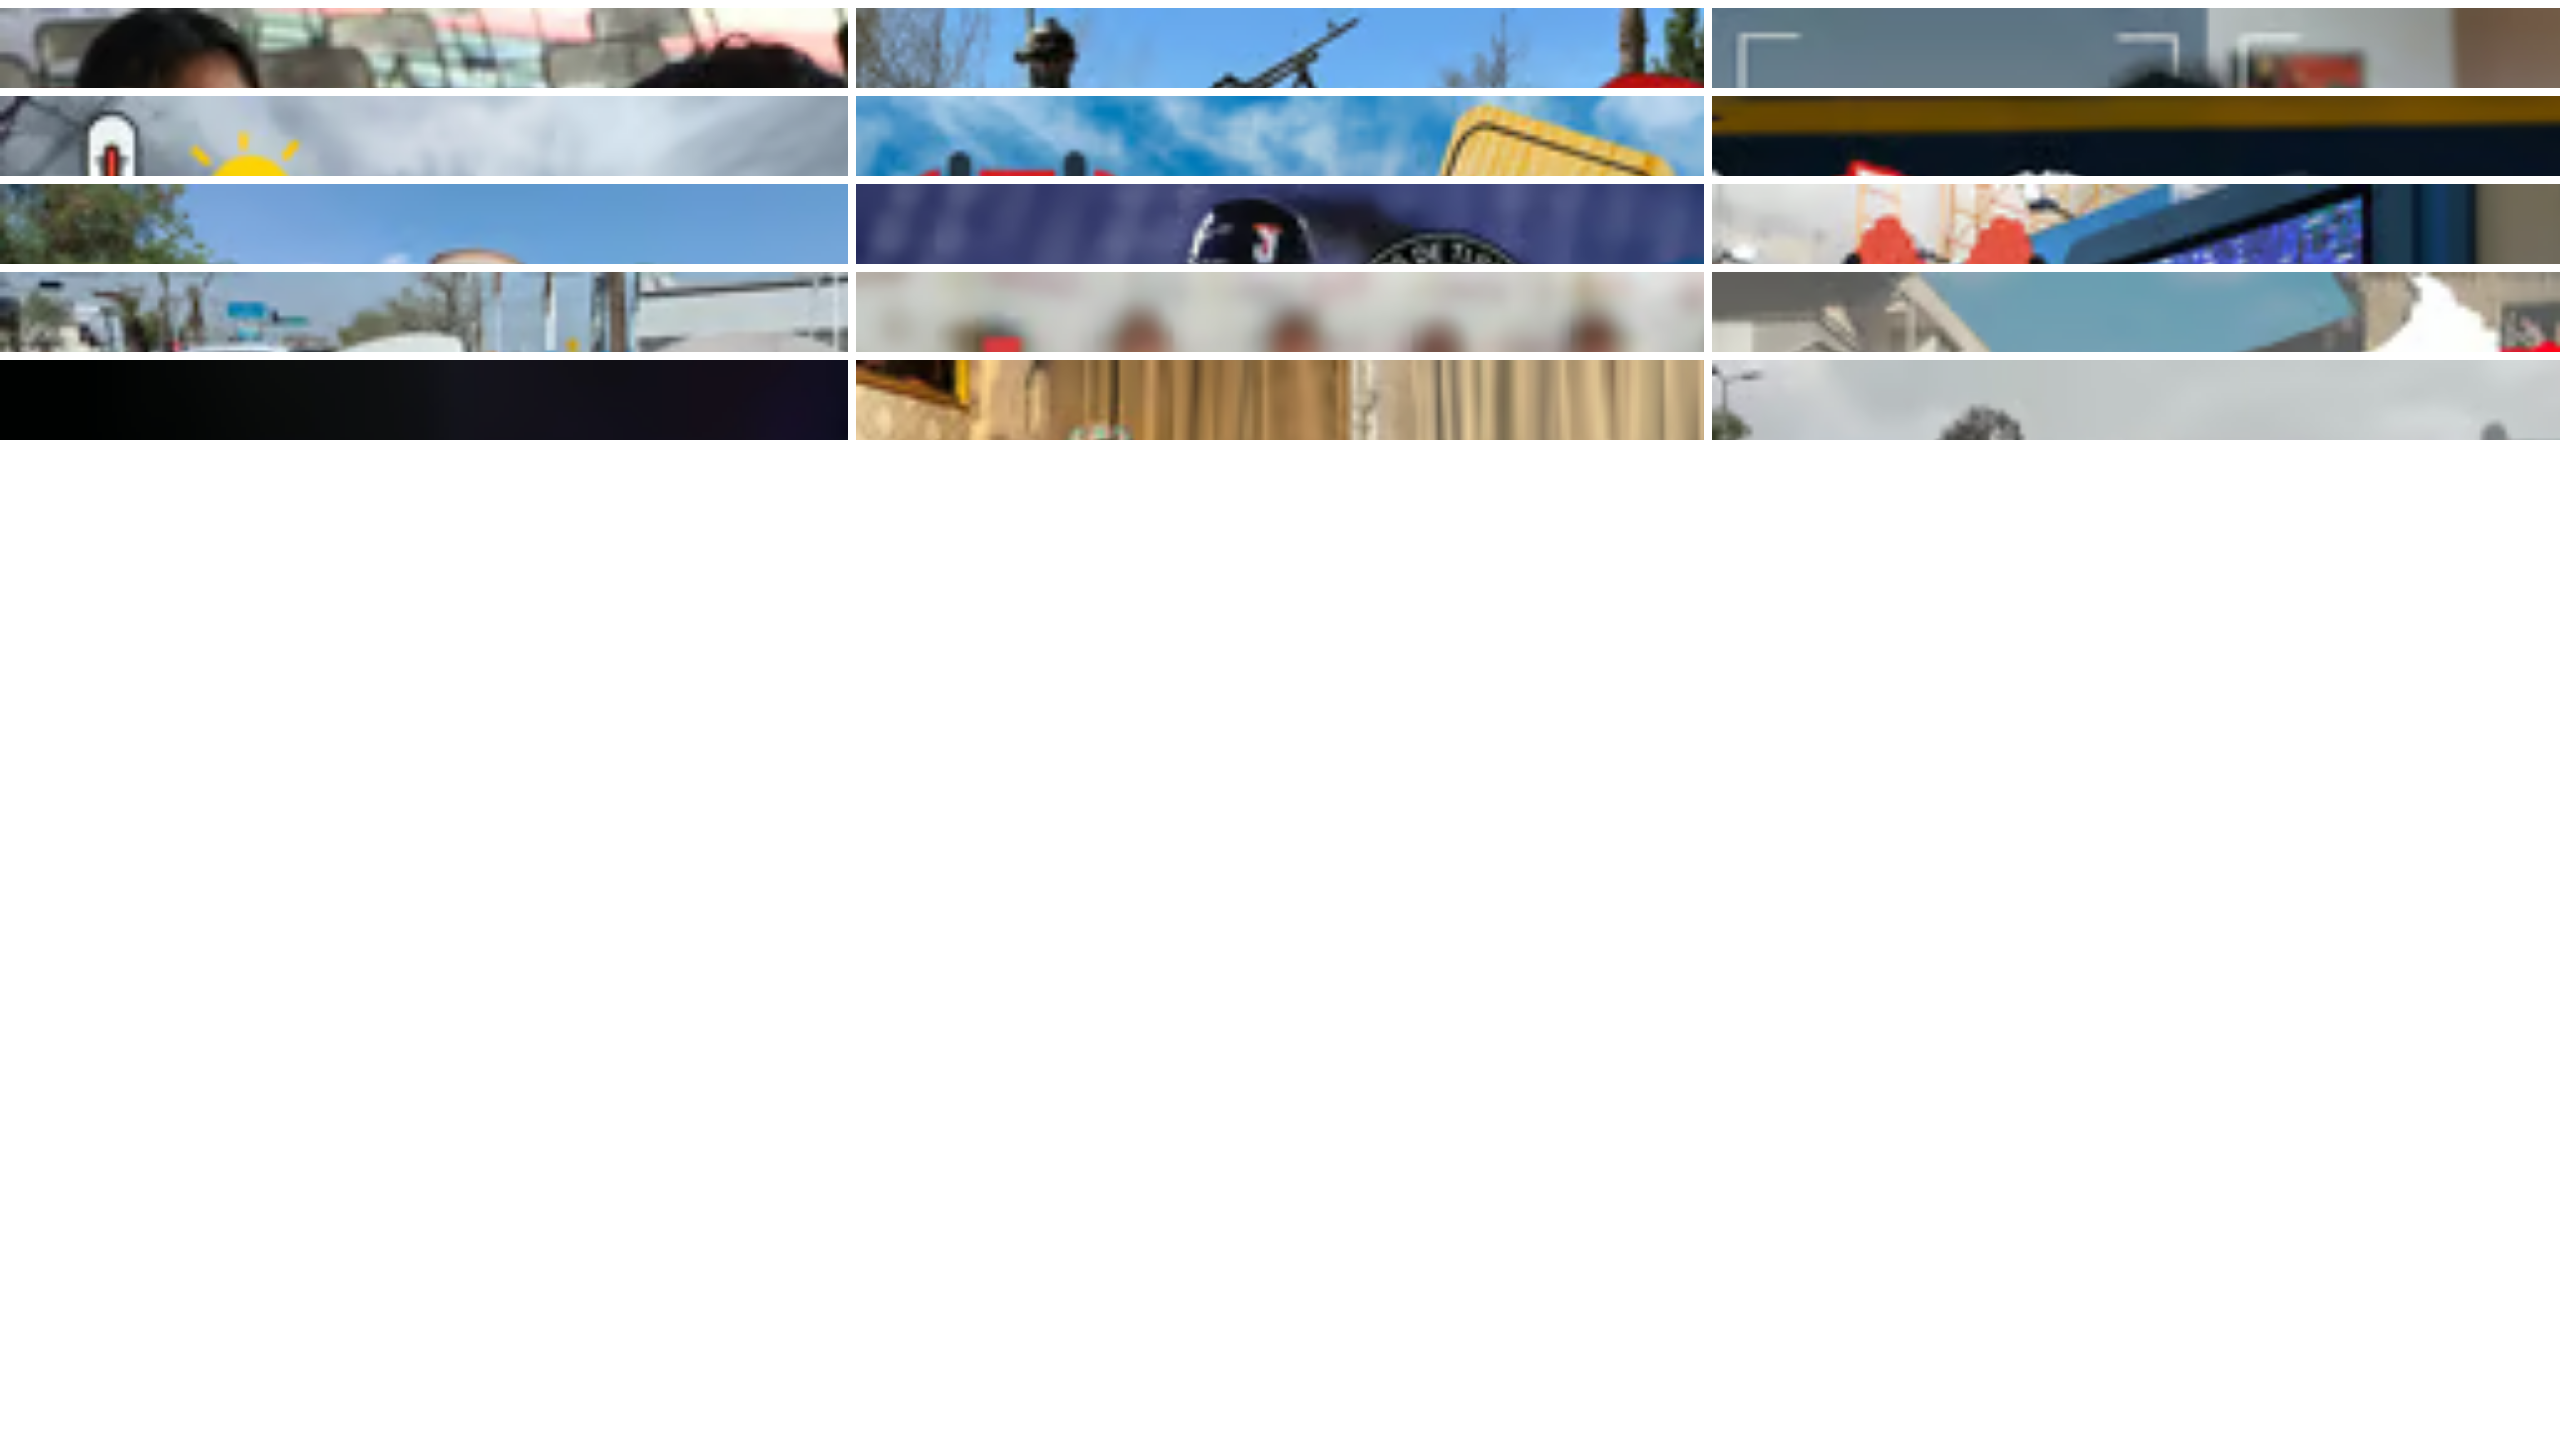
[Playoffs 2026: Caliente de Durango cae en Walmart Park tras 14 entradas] (2136, 136)
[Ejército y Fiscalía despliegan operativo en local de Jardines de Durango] (1280, 48)
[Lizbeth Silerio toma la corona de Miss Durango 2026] (1280, 400)
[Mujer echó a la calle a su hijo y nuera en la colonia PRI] (424, 400)
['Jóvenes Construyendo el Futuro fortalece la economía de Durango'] (424, 48)
